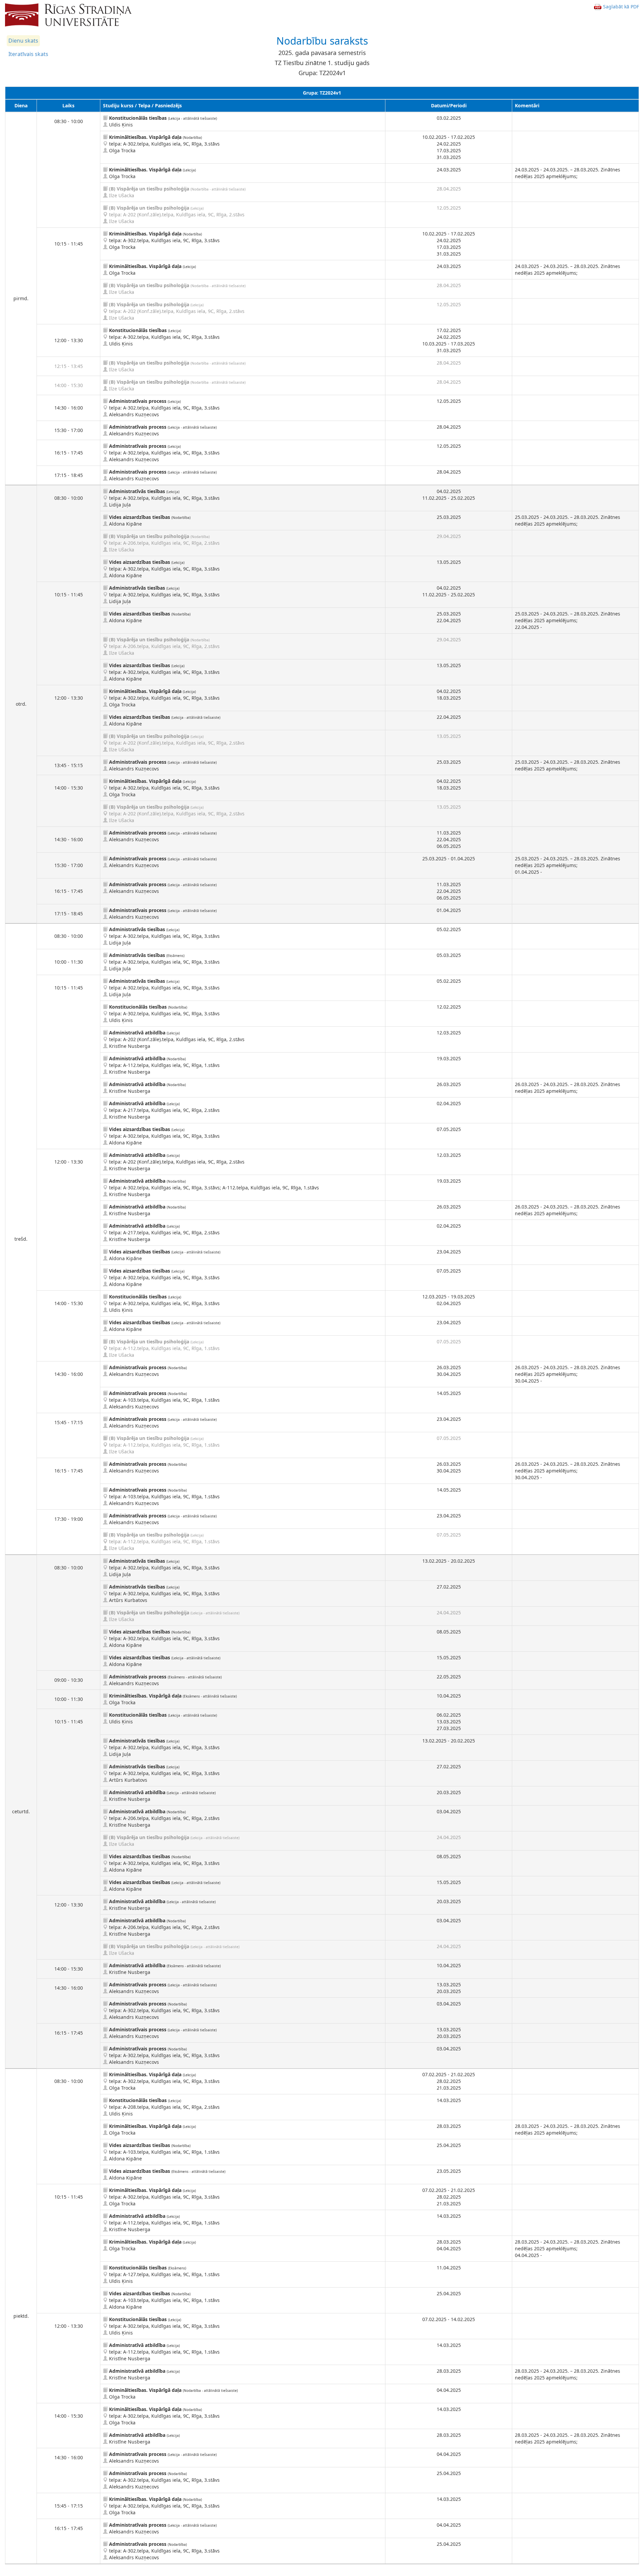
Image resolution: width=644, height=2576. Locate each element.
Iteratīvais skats (28, 54)
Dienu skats (23, 41)
